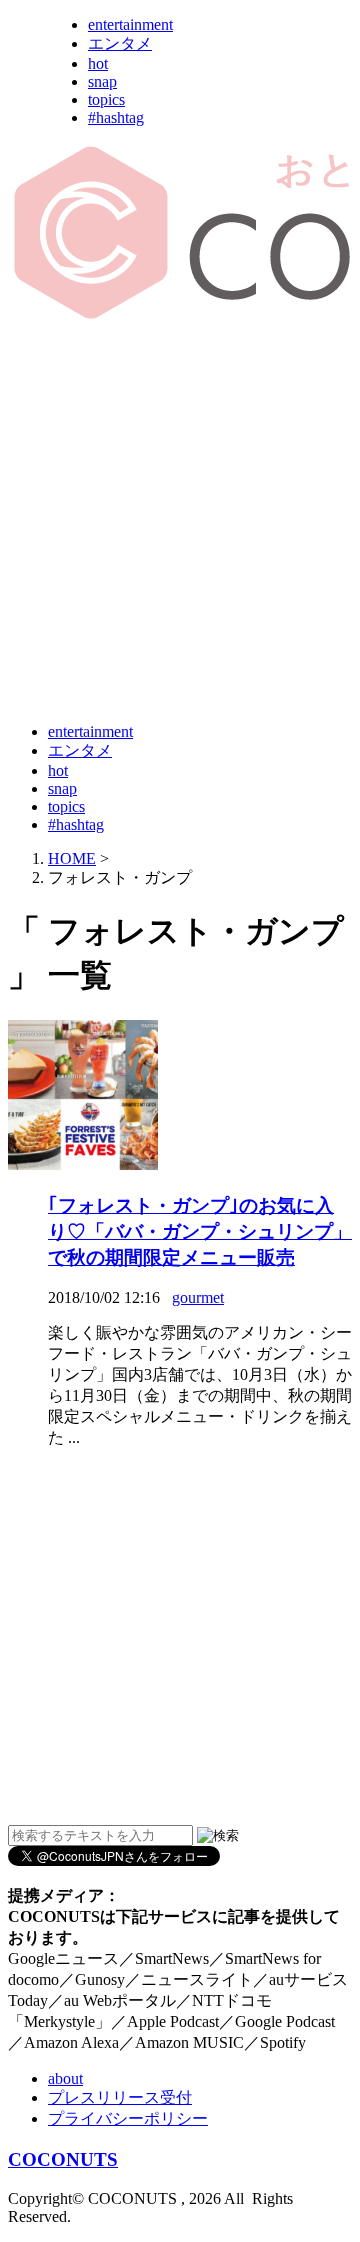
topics (106, 99)
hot (98, 63)
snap (102, 81)
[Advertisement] (180, 523)
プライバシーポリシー (128, 2118)
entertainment (130, 24)
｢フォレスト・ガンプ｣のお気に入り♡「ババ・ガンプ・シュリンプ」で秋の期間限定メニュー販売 (200, 1231)
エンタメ (120, 43)
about (65, 2078)
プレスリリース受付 (120, 2097)
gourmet (198, 1297)
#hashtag (116, 117)
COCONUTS (63, 2159)
